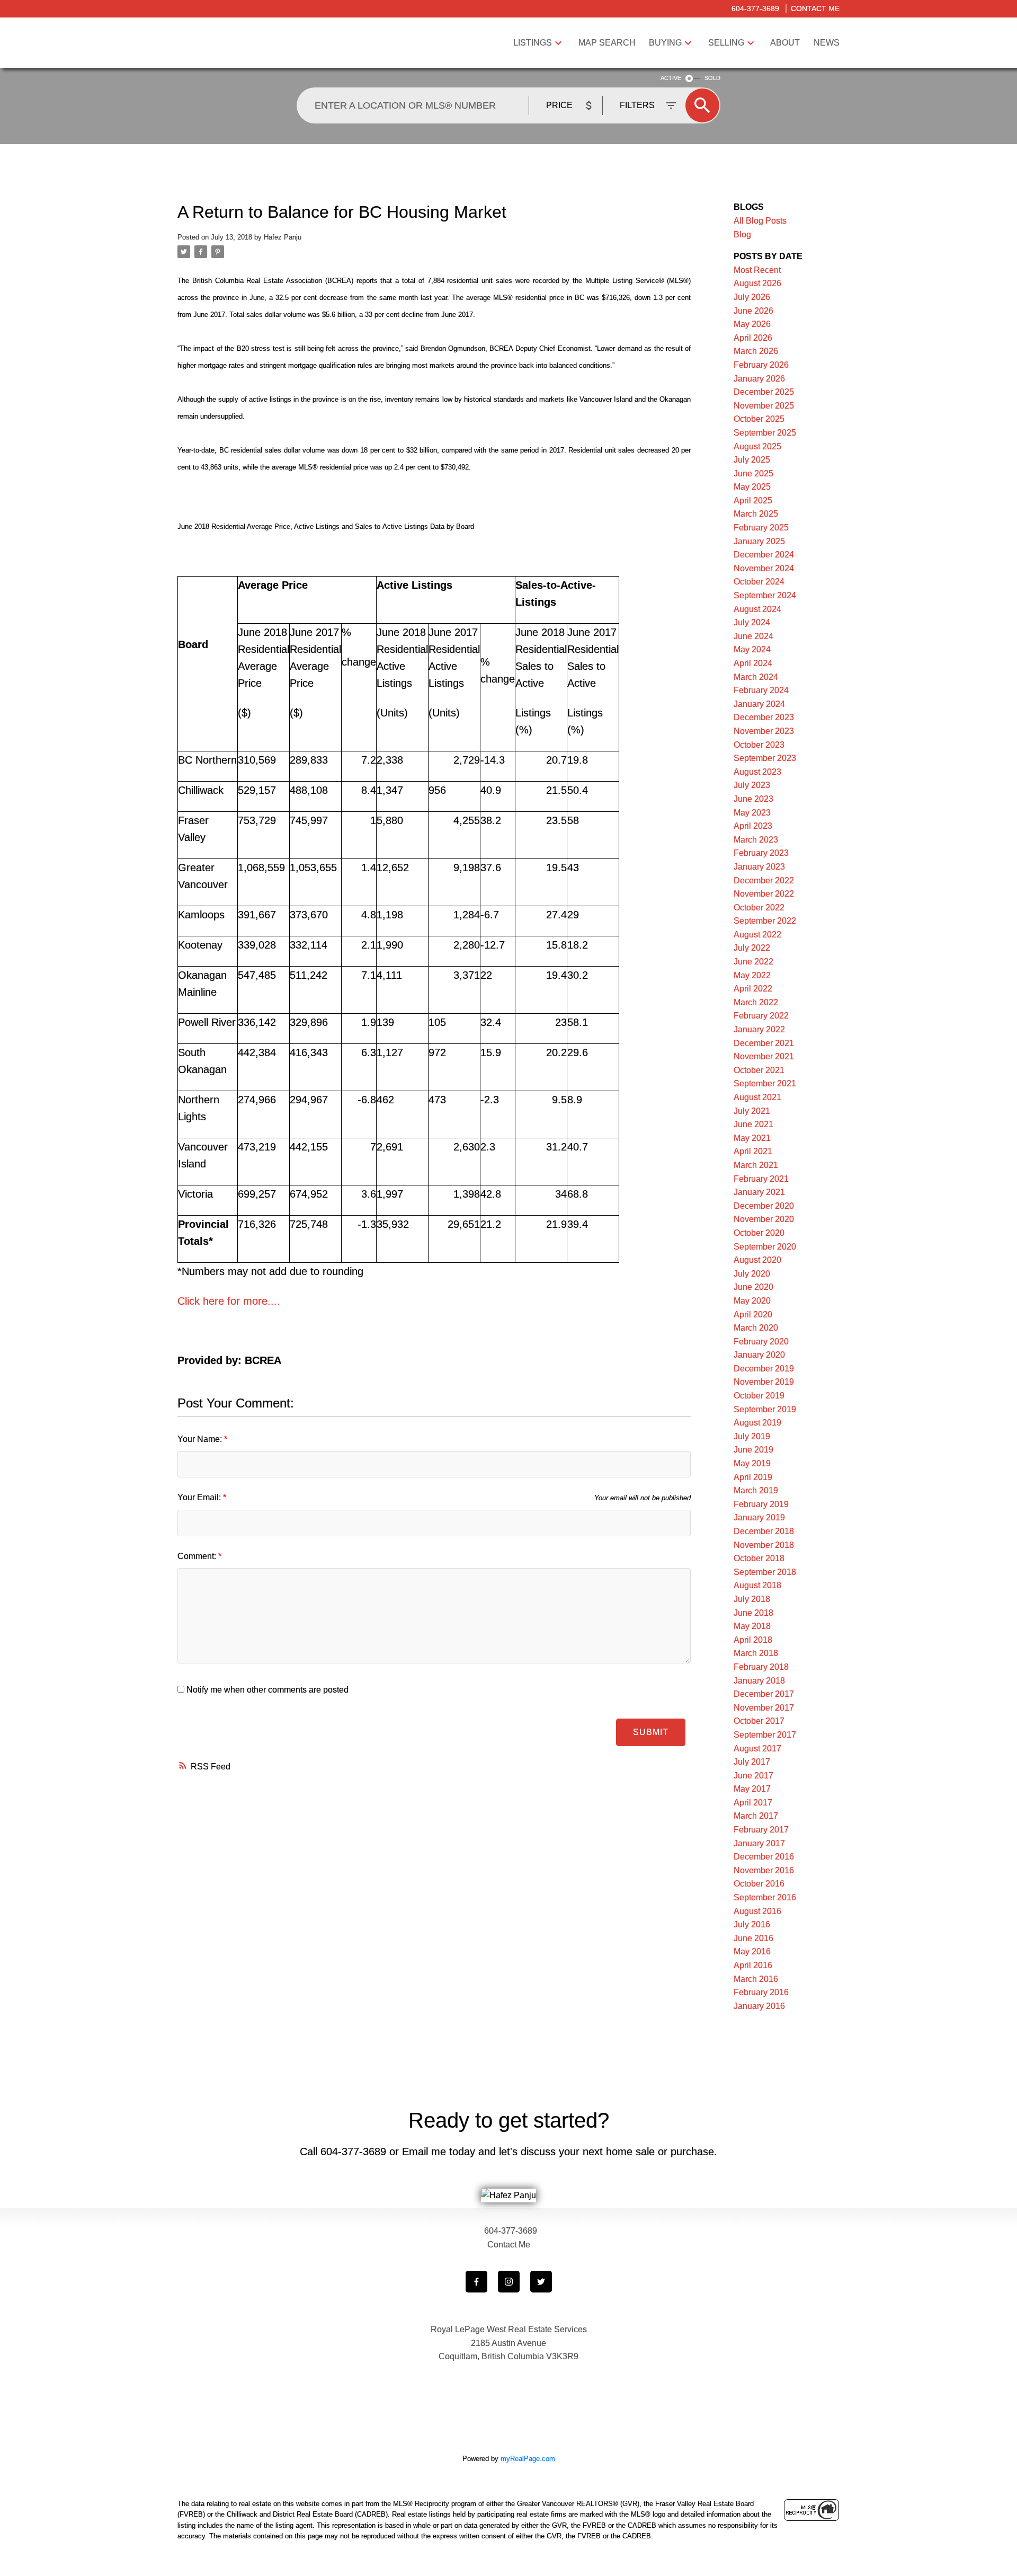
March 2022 (756, 1002)
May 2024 (752, 649)
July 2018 (752, 1599)
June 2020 (753, 1287)
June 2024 (753, 636)
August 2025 (757, 446)
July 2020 (752, 1274)
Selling (726, 43)
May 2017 (752, 1789)
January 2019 (759, 1517)
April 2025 (753, 501)
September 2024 (765, 595)
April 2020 (753, 1314)
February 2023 (761, 853)
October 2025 (759, 419)
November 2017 (764, 1708)
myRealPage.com (528, 2459)
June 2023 (753, 799)
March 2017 (756, 1816)
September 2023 (765, 758)
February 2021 (761, 1179)
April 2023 (753, 826)
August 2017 (757, 1749)
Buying (665, 43)
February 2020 (761, 1342)
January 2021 (759, 1192)
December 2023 (764, 717)
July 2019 (752, 1436)
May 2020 (752, 1301)
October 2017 (759, 1721)
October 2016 (759, 1884)
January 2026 (759, 379)
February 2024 (761, 690)
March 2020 (756, 1328)
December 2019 (764, 1369)
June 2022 (753, 962)
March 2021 (756, 1165)
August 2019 (757, 1423)
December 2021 (764, 1043)
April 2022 (753, 989)
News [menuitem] (827, 43)
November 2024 (764, 568)
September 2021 (765, 1083)
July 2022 (752, 948)
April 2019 (753, 1477)
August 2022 (757, 935)
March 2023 (756, 840)
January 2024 (759, 704)
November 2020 (764, 1219)
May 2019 (752, 1463)
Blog (742, 234)
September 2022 (765, 921)
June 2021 (753, 1124)
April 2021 (753, 1151)
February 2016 (761, 1992)
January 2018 (759, 1681)
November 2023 (764, 731)
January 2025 (759, 541)
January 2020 (759, 1355)
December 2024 (764, 555)
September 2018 (765, 1572)
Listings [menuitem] (533, 43)
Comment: (198, 1556)
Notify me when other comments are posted (266, 1690)
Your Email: (200, 1497)
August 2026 (757, 283)
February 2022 (761, 1016)
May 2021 (752, 1138)
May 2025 (752, 487)
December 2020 (764, 1206)
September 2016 (765, 1897)
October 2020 (759, 1233)
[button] (476, 2282)
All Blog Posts (760, 221)
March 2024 (756, 677)
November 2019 (764, 1382)
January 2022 (759, 1029)
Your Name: (201, 1439)
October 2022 (759, 908)
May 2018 (752, 1626)
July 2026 (752, 297)
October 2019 (759, 1396)
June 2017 (753, 1776)
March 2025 (756, 514)
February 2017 (761, 1830)
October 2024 (759, 582)
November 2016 (764, 1870)
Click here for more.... (229, 1301)
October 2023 (759, 745)
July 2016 (752, 1924)
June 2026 (753, 311)
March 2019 (756, 1490)
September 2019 (765, 1409)
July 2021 (752, 1111)
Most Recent (757, 270)
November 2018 (764, 1545)
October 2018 (759, 1558)
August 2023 (757, 772)
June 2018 (753, 1613)
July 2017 (752, 1762)
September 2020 (765, 1247)
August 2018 (757, 1585)
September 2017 (765, 1735)
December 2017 (764, 1694)
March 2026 (756, 351)
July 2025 (752, 460)
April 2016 (753, 1965)
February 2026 (761, 365)
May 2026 (752, 324)
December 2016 (764, 1857)
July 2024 (752, 622)
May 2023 (752, 813)
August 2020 (757, 1260)
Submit (651, 1732)
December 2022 (764, 880)
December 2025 (764, 392)
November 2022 (764, 894)
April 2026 (753, 338)
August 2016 (757, 1911)
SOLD (712, 78)
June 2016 (753, 1938)
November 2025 (764, 406)
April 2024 (753, 663)
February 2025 (761, 528)
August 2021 (757, 1097)
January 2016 (759, 2006)
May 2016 (752, 1951)
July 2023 (752, 785)
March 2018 (756, 1653)
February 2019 (761, 1504)
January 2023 (759, 867)
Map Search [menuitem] (607, 43)
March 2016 (756, 1979)
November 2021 (764, 1056)
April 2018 (753, 1640)
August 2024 (757, 609)
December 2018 (764, 1531)
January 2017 (759, 1843)
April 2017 (753, 1803)
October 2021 (759, 1070)
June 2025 (753, 473)
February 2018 (761, 1667)
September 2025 (765, 433)
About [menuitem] (785, 43)
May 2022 (752, 975)
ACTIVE (671, 78)
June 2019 (753, 1450)
